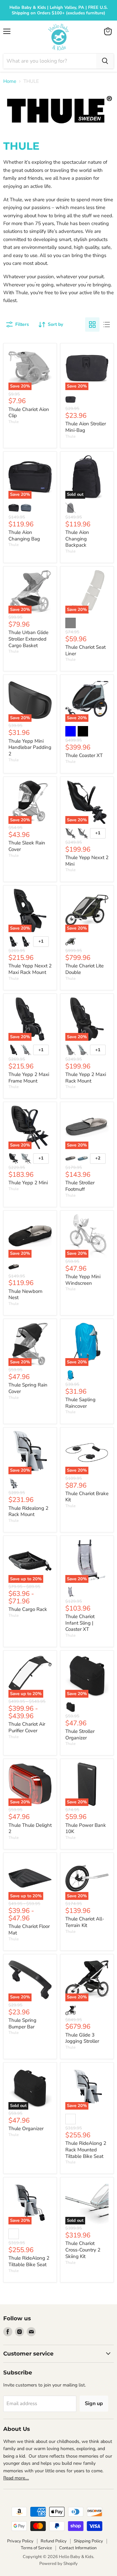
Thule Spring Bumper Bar (22, 2023)
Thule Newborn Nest (26, 1295)
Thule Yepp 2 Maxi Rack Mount (86, 1078)
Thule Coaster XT (84, 755)
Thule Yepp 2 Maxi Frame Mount (29, 1078)
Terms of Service (36, 2548)
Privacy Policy (20, 2541)
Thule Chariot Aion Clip (29, 413)
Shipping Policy (88, 2541)
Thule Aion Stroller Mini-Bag (86, 427)
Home (10, 81)
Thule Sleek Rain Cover (27, 846)
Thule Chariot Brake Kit (87, 1497)
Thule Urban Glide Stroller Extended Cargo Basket (28, 639)
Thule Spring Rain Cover (28, 1388)
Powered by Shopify (58, 2564)
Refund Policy (54, 2541)
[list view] (107, 325)
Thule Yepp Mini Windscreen (83, 1280)
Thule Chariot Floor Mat (29, 1930)
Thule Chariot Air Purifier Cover (27, 1727)
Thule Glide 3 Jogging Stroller (82, 2038)
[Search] (105, 61)
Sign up (94, 2403)
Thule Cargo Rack (28, 1609)
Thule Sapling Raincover (80, 1403)
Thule (13, 422)
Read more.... (16, 2478)
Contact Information (78, 2548)
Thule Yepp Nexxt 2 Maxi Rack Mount (30, 969)
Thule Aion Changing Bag (24, 536)
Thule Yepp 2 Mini (28, 1183)
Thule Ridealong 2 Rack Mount (28, 1511)
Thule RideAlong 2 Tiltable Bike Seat (29, 2261)
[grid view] (92, 325)
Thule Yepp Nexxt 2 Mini (87, 861)
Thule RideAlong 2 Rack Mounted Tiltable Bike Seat (86, 2150)
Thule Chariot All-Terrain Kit (85, 1922)
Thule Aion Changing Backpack (77, 539)
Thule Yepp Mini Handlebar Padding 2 (30, 747)
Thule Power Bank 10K (86, 1828)
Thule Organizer (26, 2129)
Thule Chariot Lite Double (84, 969)
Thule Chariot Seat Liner (85, 650)
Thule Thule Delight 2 (30, 1828)
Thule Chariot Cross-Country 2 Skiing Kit (83, 2250)
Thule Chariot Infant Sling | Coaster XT (80, 1623)
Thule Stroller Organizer (80, 1735)
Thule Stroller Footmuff (80, 1186)
